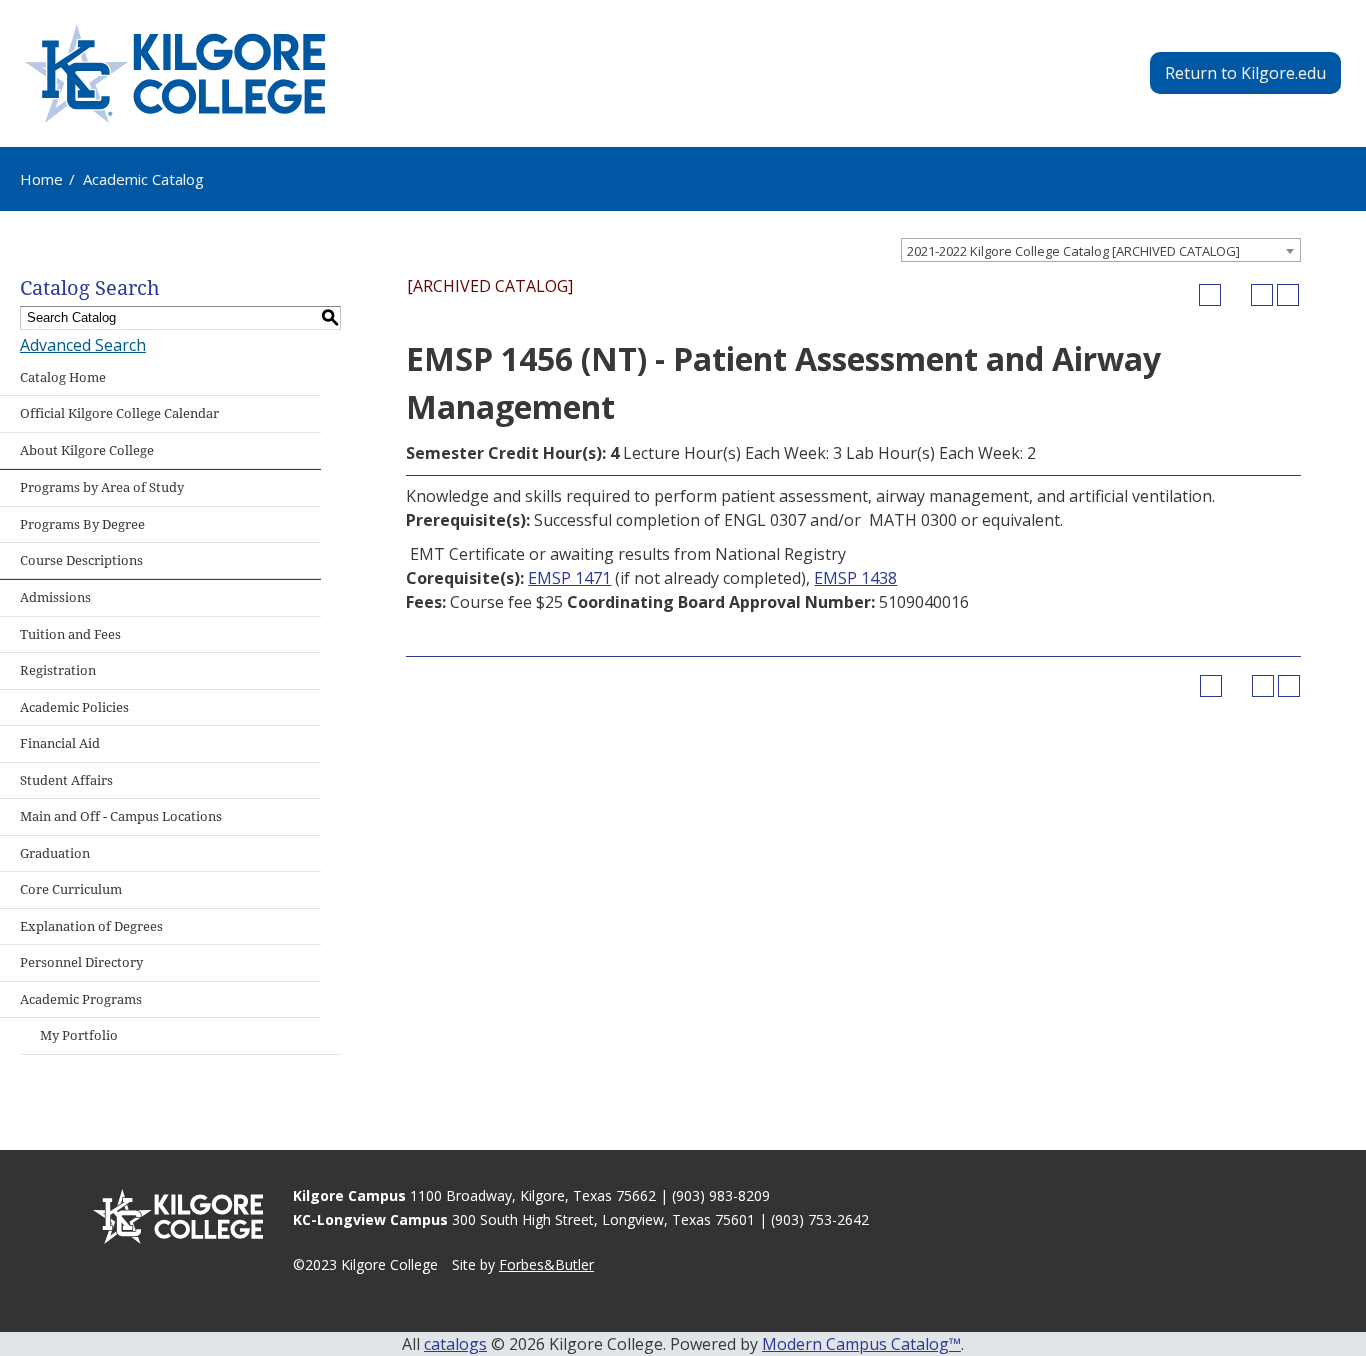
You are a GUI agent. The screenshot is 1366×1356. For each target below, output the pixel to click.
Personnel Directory (81, 962)
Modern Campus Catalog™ (861, 1344)
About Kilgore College (87, 450)
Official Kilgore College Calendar (119, 413)
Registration (58, 670)
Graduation (55, 853)
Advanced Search (83, 345)
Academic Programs (81, 999)
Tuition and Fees (70, 634)
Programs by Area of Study (102, 487)
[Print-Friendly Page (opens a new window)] (1262, 295)
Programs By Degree (82, 524)
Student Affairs (66, 780)
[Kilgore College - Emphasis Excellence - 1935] (175, 73)
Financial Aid (60, 743)
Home (41, 179)
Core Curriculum (71, 889)
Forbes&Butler (546, 1264)
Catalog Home (63, 377)
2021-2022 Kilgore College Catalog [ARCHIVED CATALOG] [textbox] (1073, 251)
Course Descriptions (81, 560)
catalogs (455, 1344)
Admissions (55, 597)
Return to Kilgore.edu (1245, 73)
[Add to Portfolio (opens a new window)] (1210, 295)
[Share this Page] (1236, 295)
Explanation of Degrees (91, 926)
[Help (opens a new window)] (1288, 295)
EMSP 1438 (855, 578)
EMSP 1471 (569, 578)
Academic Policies (74, 707)
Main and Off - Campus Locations (121, 816)
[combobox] (1101, 250)
